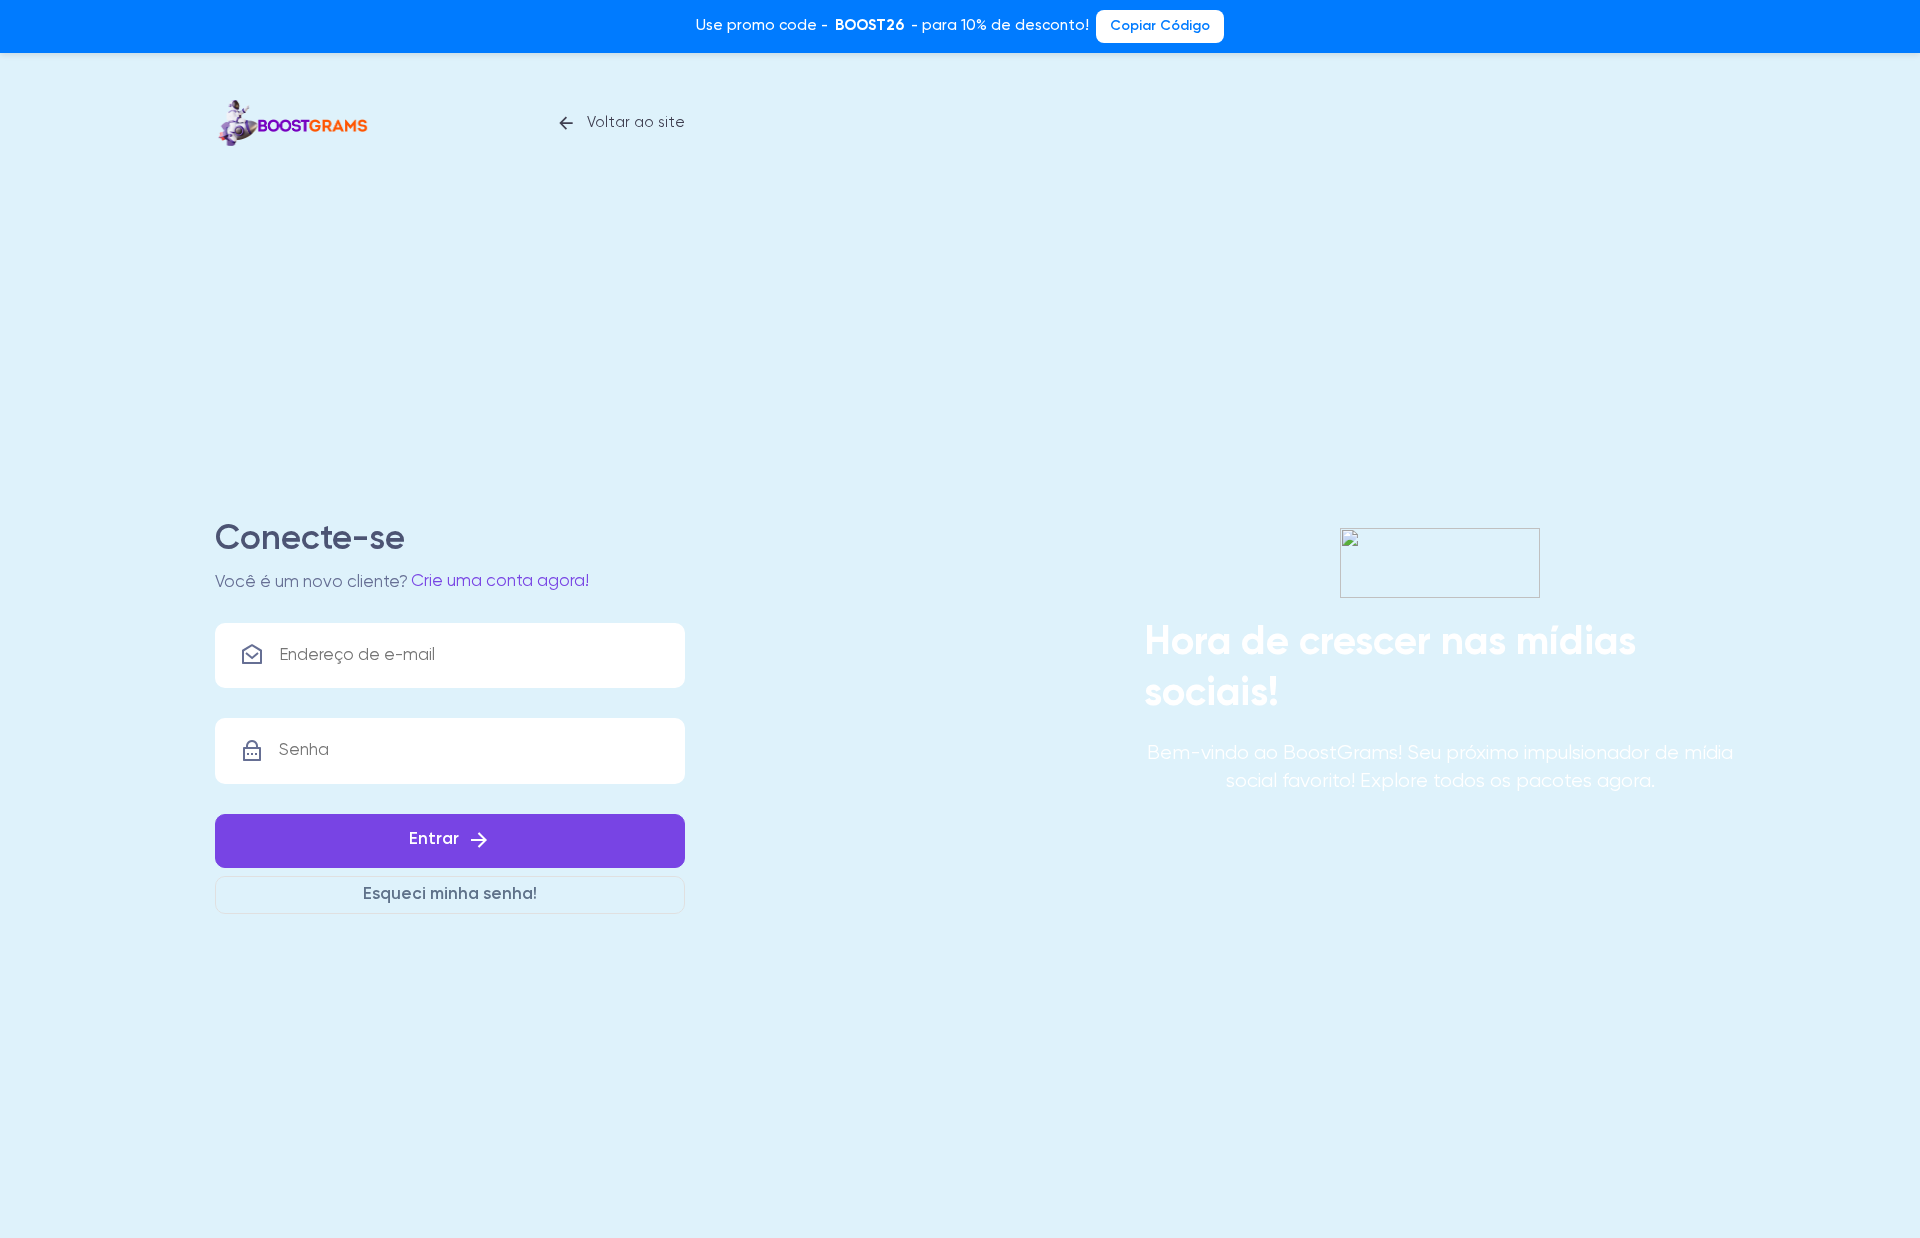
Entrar (434, 840)
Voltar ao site (634, 122)
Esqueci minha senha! (450, 894)
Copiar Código (1160, 26)
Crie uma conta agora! (500, 581)
